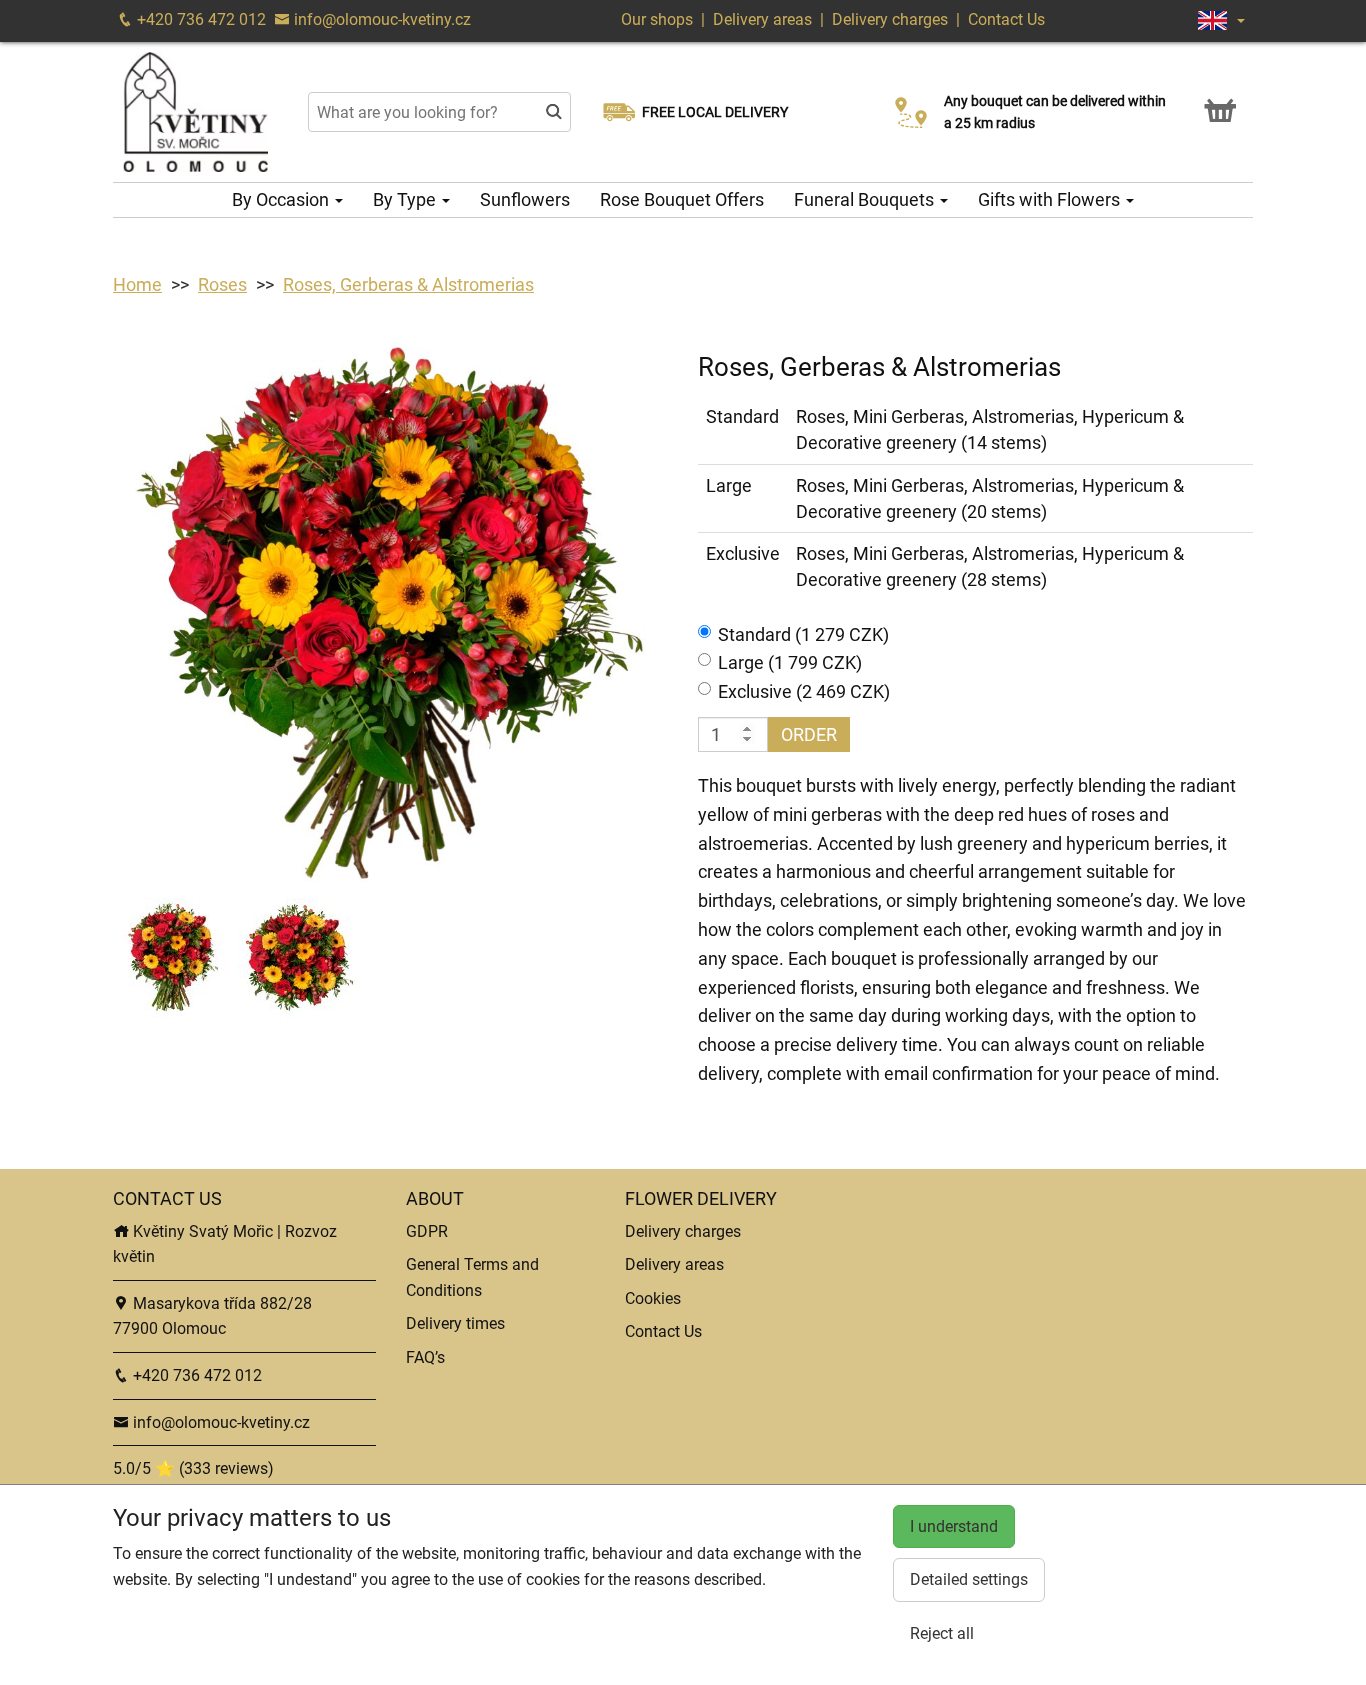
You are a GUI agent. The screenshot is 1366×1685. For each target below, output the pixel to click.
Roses (222, 284)
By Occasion (282, 199)
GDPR (427, 1231)
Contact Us (1006, 19)
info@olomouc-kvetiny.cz (380, 19)
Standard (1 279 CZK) (803, 634)
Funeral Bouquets (866, 199)
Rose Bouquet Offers (682, 199)
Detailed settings (969, 1579)
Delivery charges (890, 19)
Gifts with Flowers (1051, 199)
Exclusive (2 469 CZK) (804, 691)
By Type (406, 199)
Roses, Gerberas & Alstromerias (408, 284)
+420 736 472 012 (199, 19)
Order (809, 734)
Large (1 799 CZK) (790, 662)
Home (137, 284)
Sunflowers (525, 199)
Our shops (659, 19)
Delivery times (455, 1323)
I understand (954, 1526)
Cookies (653, 1298)
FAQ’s (425, 1357)
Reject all (942, 1633)
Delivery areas (762, 19)
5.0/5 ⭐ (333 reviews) (193, 1468)
